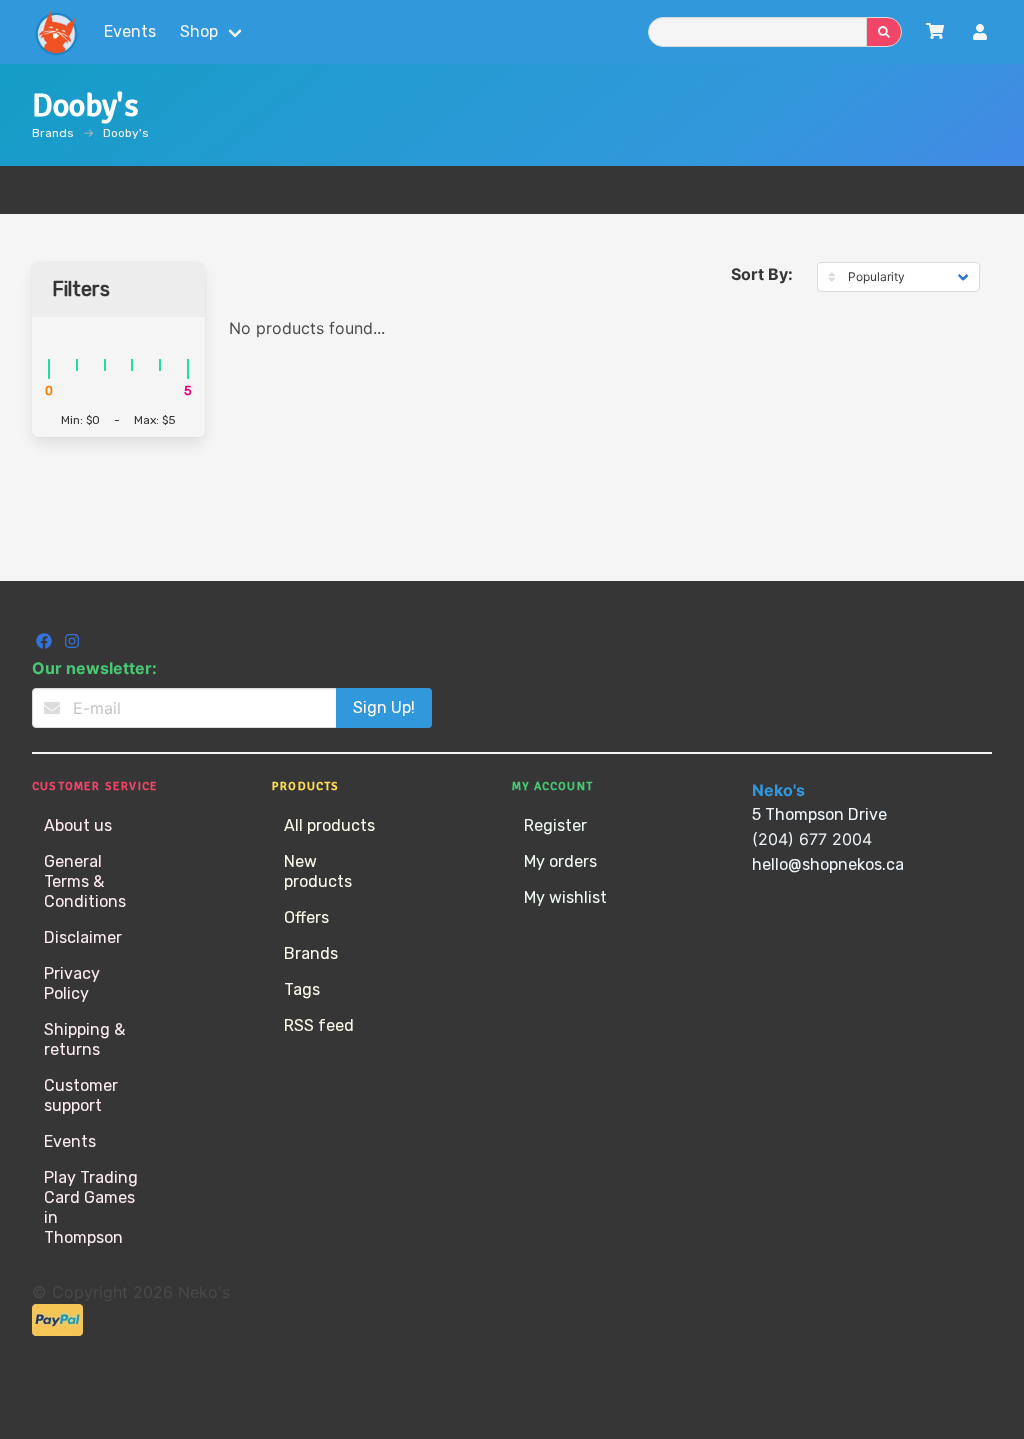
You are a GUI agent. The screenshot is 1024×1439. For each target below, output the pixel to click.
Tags (302, 989)
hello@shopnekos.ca (828, 864)
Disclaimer (83, 937)
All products (329, 825)
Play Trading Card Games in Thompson (91, 1207)
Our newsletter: (94, 668)
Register (555, 825)
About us (78, 825)
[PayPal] (57, 1330)
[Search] (884, 32)
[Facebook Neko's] (46, 643)
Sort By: (762, 274)
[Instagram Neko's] (72, 643)
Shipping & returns (84, 1039)
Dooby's (126, 133)
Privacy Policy (72, 983)
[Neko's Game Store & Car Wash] (56, 32)
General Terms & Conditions (85, 881)
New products (318, 871)
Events (130, 31)
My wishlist (565, 897)
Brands (53, 133)
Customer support (81, 1095)
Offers (306, 917)
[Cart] (935, 31)
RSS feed (319, 1025)
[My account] (980, 34)
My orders (560, 861)
